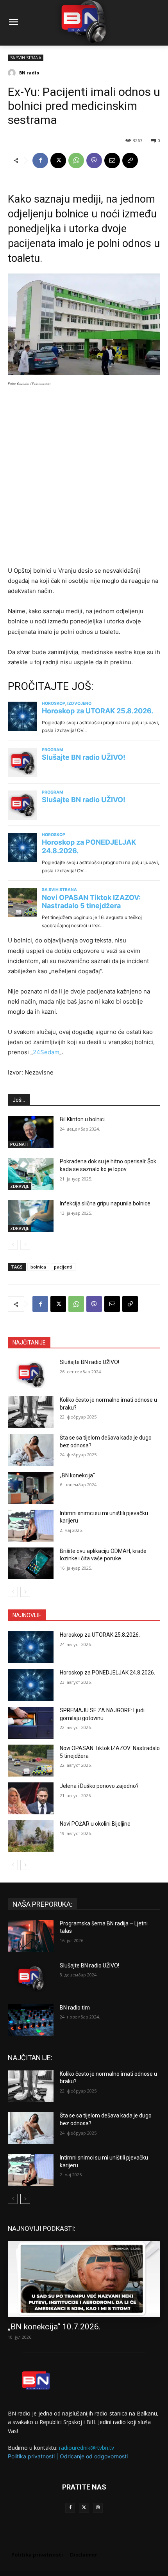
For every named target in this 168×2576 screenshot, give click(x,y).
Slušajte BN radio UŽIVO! (89, 1362)
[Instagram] (98, 2508)
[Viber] (94, 161)
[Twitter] (84, 2508)
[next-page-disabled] (25, 1245)
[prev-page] (13, 1245)
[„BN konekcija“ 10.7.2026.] (84, 2279)
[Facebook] (40, 161)
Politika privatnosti (31, 2456)
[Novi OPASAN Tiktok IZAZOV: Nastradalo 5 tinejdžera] (31, 1761)
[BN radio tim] (31, 2020)
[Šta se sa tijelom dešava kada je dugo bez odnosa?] (31, 1450)
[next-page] (25, 1592)
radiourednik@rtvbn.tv (87, 2448)
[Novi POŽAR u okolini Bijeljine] (31, 1836)
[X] (58, 161)
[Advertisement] (84, 479)
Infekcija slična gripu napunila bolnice (105, 1203)
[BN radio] (13, 73)
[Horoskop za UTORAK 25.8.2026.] (31, 1647)
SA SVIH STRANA (26, 58)
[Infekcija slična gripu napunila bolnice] (31, 1216)
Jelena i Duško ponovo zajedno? (99, 1786)
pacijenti (63, 1267)
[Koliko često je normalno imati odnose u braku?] (31, 1412)
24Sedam (46, 1052)
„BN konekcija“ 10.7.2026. (54, 2327)
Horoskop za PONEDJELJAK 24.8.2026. (107, 1673)
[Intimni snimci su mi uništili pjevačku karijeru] (31, 1526)
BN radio (29, 73)
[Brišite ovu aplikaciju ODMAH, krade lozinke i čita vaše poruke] (31, 1563)
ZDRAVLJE (20, 1186)
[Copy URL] (130, 161)
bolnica (38, 1267)
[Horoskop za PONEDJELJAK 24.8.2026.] (31, 1685)
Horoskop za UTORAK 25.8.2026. (100, 1635)
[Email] (112, 161)
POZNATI (19, 1144)
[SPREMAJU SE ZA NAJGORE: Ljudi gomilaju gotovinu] (31, 1723)
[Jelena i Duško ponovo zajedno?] (31, 1798)
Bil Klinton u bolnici (82, 1119)
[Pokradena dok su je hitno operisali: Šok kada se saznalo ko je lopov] (31, 1174)
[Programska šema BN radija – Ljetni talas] (31, 1936)
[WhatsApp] (76, 161)
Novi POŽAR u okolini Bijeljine (95, 1824)
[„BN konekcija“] (31, 1488)
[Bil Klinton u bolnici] (31, 1132)
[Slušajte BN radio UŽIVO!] (31, 1374)
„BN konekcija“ (77, 1475)
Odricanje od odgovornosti (94, 2456)
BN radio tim (75, 2008)
